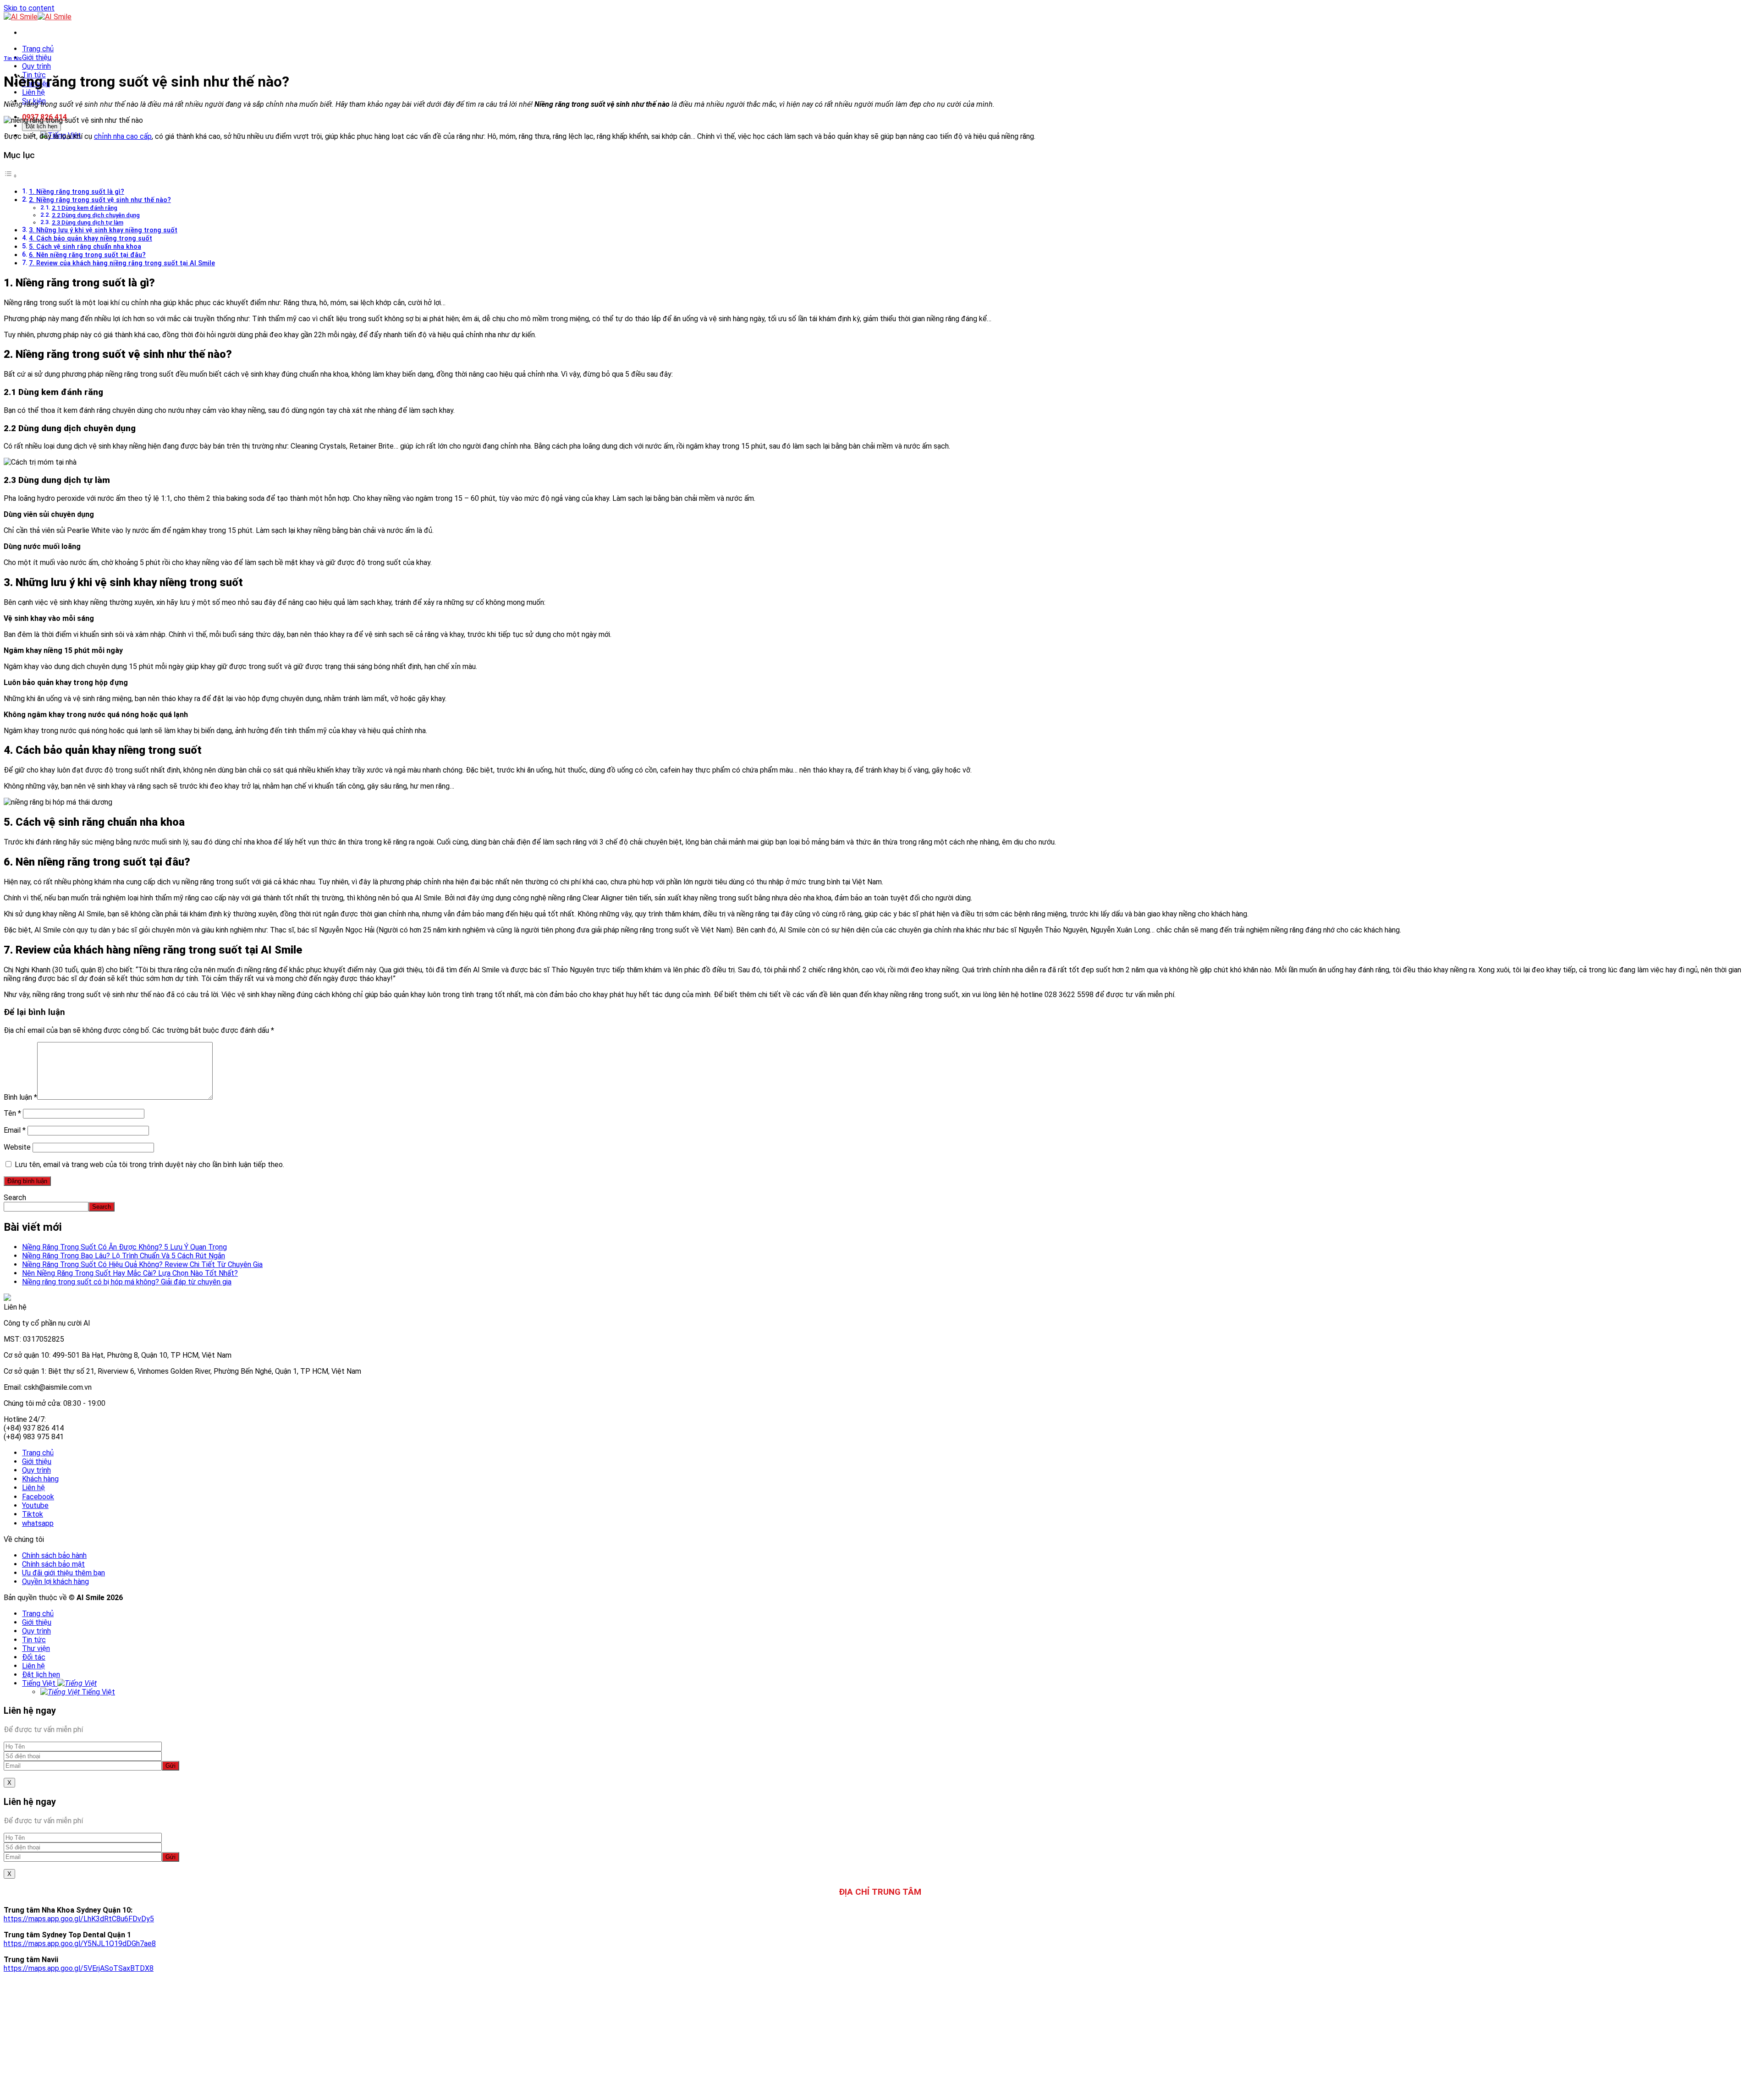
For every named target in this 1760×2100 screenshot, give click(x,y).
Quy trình (36, 66)
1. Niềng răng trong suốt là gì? (77, 192)
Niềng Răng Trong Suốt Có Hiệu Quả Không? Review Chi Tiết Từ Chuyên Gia (142, 1264)
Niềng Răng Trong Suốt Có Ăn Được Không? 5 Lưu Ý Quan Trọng (124, 1247)
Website (17, 1147)
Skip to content (29, 8)
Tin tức (13, 58)
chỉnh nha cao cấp (123, 136)
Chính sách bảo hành (54, 1555)
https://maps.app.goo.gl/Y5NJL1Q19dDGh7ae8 (80, 1944)
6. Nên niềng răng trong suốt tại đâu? (87, 255)
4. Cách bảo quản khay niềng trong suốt (91, 239)
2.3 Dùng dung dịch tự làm (88, 222)
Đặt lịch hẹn (41, 126)
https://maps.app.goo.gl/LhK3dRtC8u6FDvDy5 (79, 1919)
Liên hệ (33, 92)
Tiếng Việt (40, 1683)
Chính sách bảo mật (53, 1564)
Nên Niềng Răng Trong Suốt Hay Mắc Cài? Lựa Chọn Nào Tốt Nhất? (130, 1273)
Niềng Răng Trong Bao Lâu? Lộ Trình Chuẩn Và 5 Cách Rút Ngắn (124, 1256)
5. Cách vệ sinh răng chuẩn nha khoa (85, 247)
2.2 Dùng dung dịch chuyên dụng (96, 215)
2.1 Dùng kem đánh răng (85, 208)
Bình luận (20, 1097)
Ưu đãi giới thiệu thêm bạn (63, 1573)
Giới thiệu (37, 58)
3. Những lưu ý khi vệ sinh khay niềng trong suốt (103, 230)
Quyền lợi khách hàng (55, 1582)
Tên (12, 1113)
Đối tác (34, 1657)
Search (15, 1198)
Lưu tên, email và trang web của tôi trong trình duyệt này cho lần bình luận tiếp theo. (149, 1165)
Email (15, 1130)
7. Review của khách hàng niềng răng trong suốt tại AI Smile (122, 263)
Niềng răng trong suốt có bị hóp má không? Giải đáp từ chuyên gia (127, 1282)
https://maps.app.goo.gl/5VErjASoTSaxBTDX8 (79, 1968)
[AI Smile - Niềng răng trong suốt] (38, 17)
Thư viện (36, 1648)
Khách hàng (40, 1479)
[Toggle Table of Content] (11, 176)
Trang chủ (38, 49)
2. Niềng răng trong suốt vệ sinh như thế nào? (100, 200)
